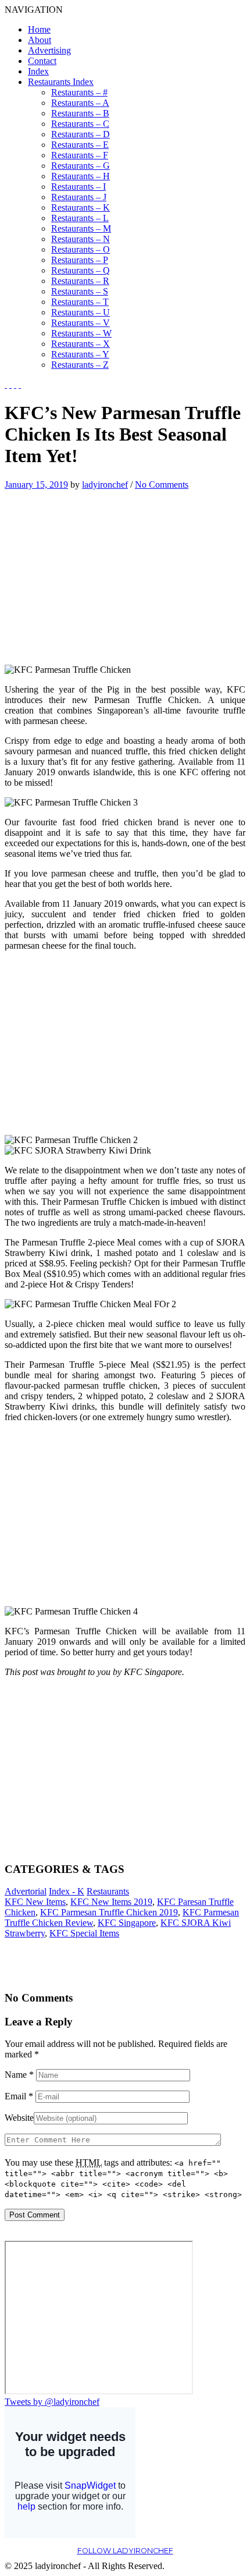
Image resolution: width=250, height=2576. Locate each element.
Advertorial (26, 1891)
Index (38, 71)
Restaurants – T (80, 302)
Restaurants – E (80, 145)
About (40, 40)
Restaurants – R (80, 281)
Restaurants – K (81, 207)
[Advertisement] (102, 572)
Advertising (49, 50)
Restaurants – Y (80, 354)
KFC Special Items (84, 1933)
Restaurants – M (81, 228)
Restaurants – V (81, 323)
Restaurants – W (81, 333)
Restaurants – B (80, 113)
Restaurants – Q (81, 270)
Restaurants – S (80, 291)
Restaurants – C (80, 124)
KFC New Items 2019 (111, 1902)
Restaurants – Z (80, 365)
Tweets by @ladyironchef (52, 2402)
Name (19, 2075)
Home (39, 29)
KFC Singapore (127, 1923)
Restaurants (108, 1891)
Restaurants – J (79, 197)
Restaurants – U (81, 312)
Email (19, 2096)
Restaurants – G (81, 166)
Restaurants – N (81, 239)
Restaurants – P (80, 260)
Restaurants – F (80, 155)
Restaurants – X (81, 344)
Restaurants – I (78, 187)
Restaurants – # (79, 92)
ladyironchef (105, 485)
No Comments (162, 485)
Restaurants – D (81, 134)
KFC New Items (35, 1902)
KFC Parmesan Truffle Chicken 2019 (109, 1912)
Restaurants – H (81, 176)
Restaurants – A (80, 103)
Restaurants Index (61, 82)
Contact (42, 61)
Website (19, 2118)
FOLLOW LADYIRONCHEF (125, 2551)
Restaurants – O (81, 249)
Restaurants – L (80, 218)
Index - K (67, 1891)
